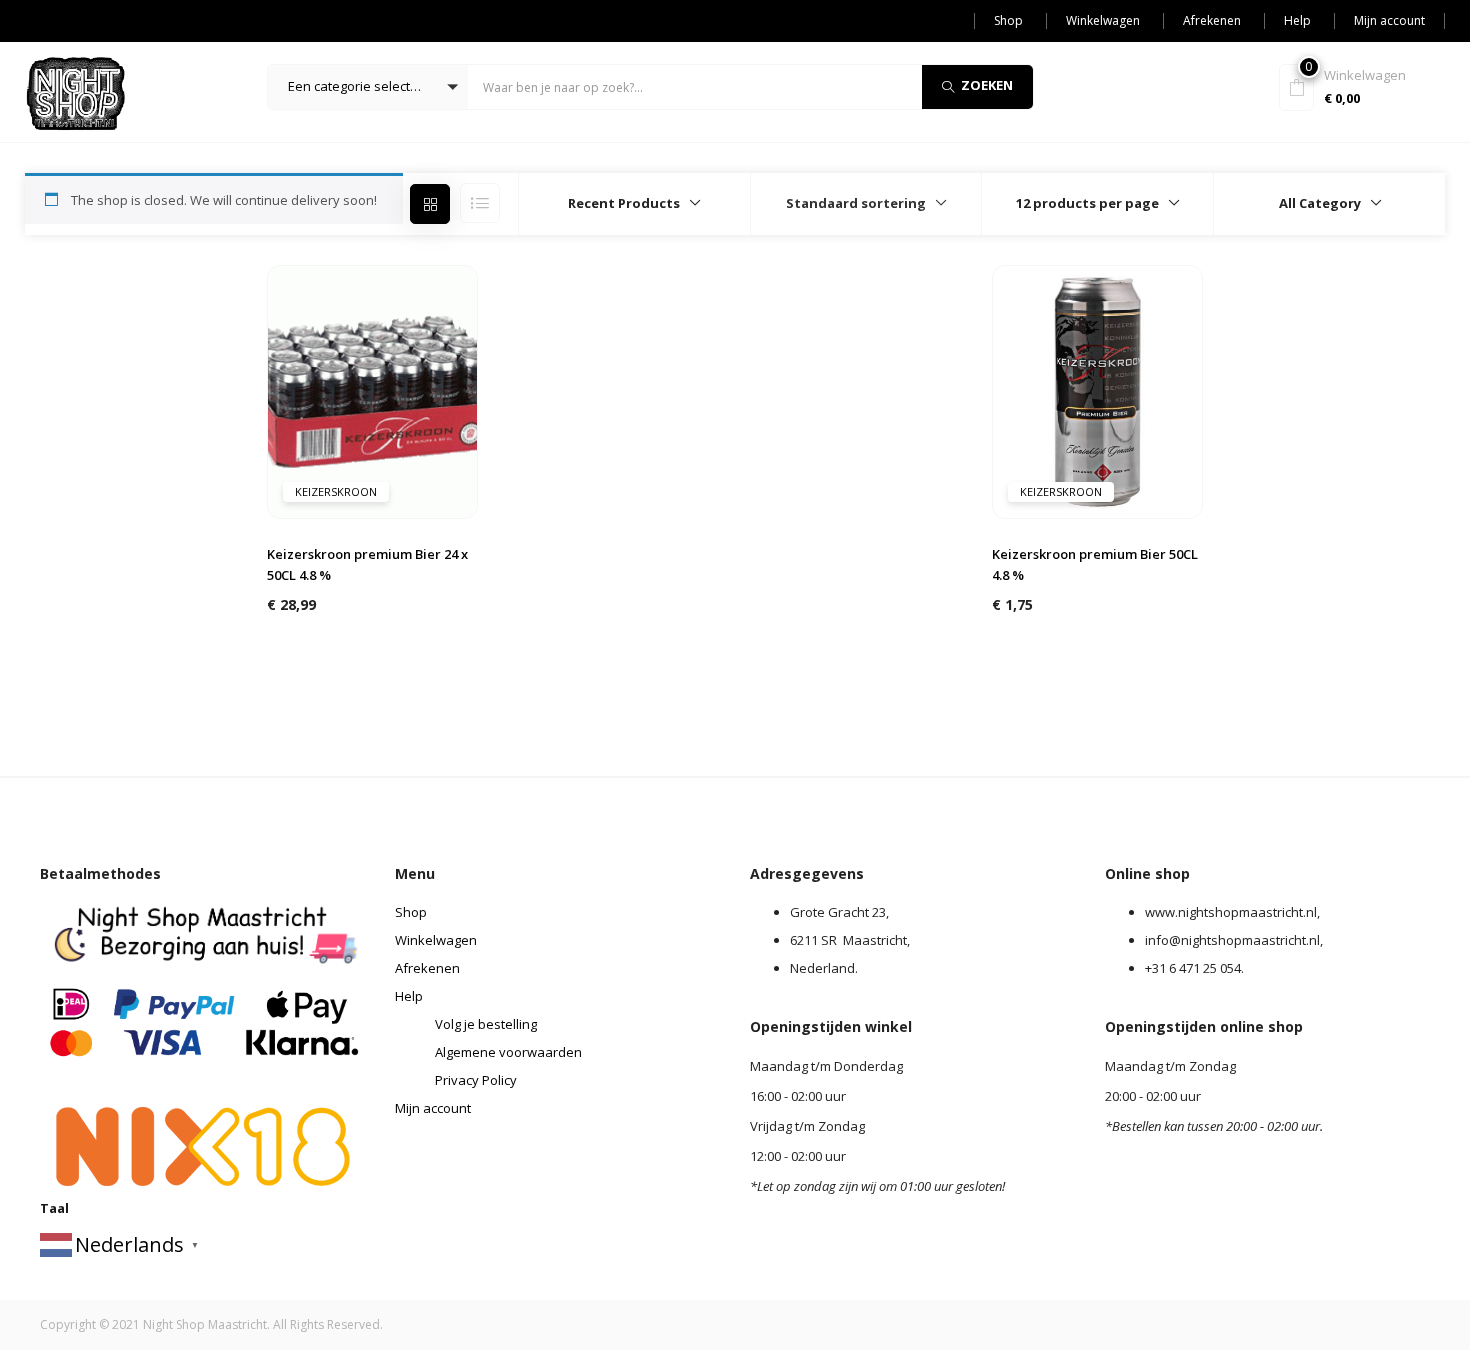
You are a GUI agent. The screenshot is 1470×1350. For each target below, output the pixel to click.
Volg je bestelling (486, 1024)
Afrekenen (1212, 20)
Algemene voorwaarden (508, 1052)
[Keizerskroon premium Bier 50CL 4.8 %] (1098, 390)
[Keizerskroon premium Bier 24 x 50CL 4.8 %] (373, 390)
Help (1297, 20)
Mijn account (1389, 20)
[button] (368, 87)
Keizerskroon (336, 491)
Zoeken (987, 85)
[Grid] (430, 204)
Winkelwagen (1103, 20)
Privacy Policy (476, 1080)
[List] (480, 203)
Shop (1008, 20)
